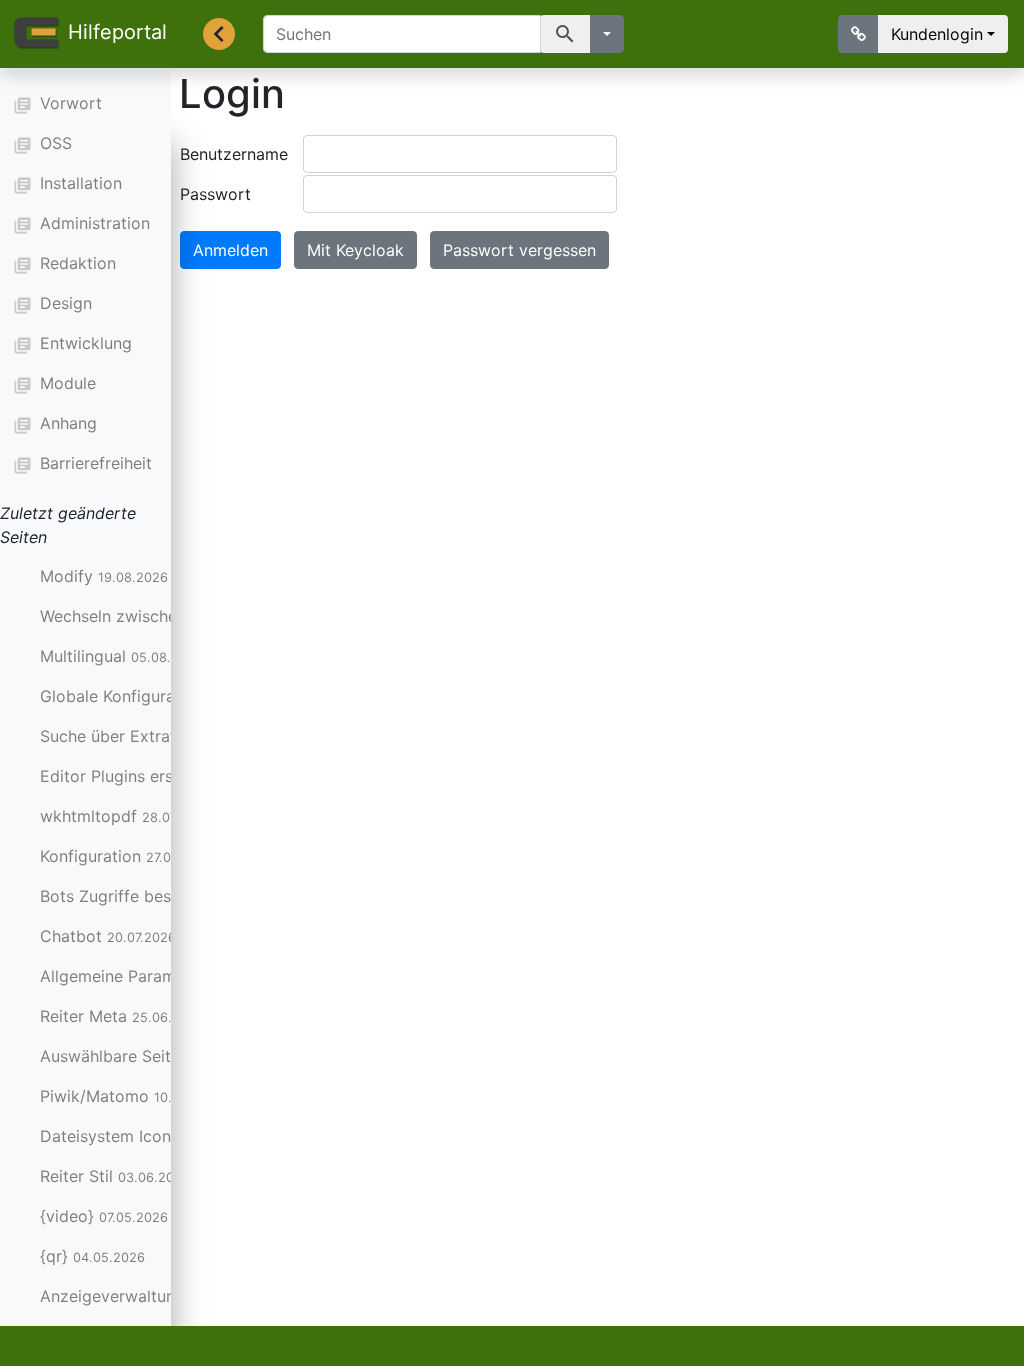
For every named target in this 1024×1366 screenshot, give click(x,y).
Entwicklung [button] (86, 343)
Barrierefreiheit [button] (96, 463)
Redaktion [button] (78, 263)
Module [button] (68, 383)
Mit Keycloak (355, 250)
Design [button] (66, 303)
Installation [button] (81, 183)
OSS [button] (56, 143)
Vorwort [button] (71, 103)
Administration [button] (95, 223)
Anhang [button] (68, 423)
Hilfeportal (117, 32)
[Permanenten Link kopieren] (858, 34)
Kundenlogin (937, 34)
